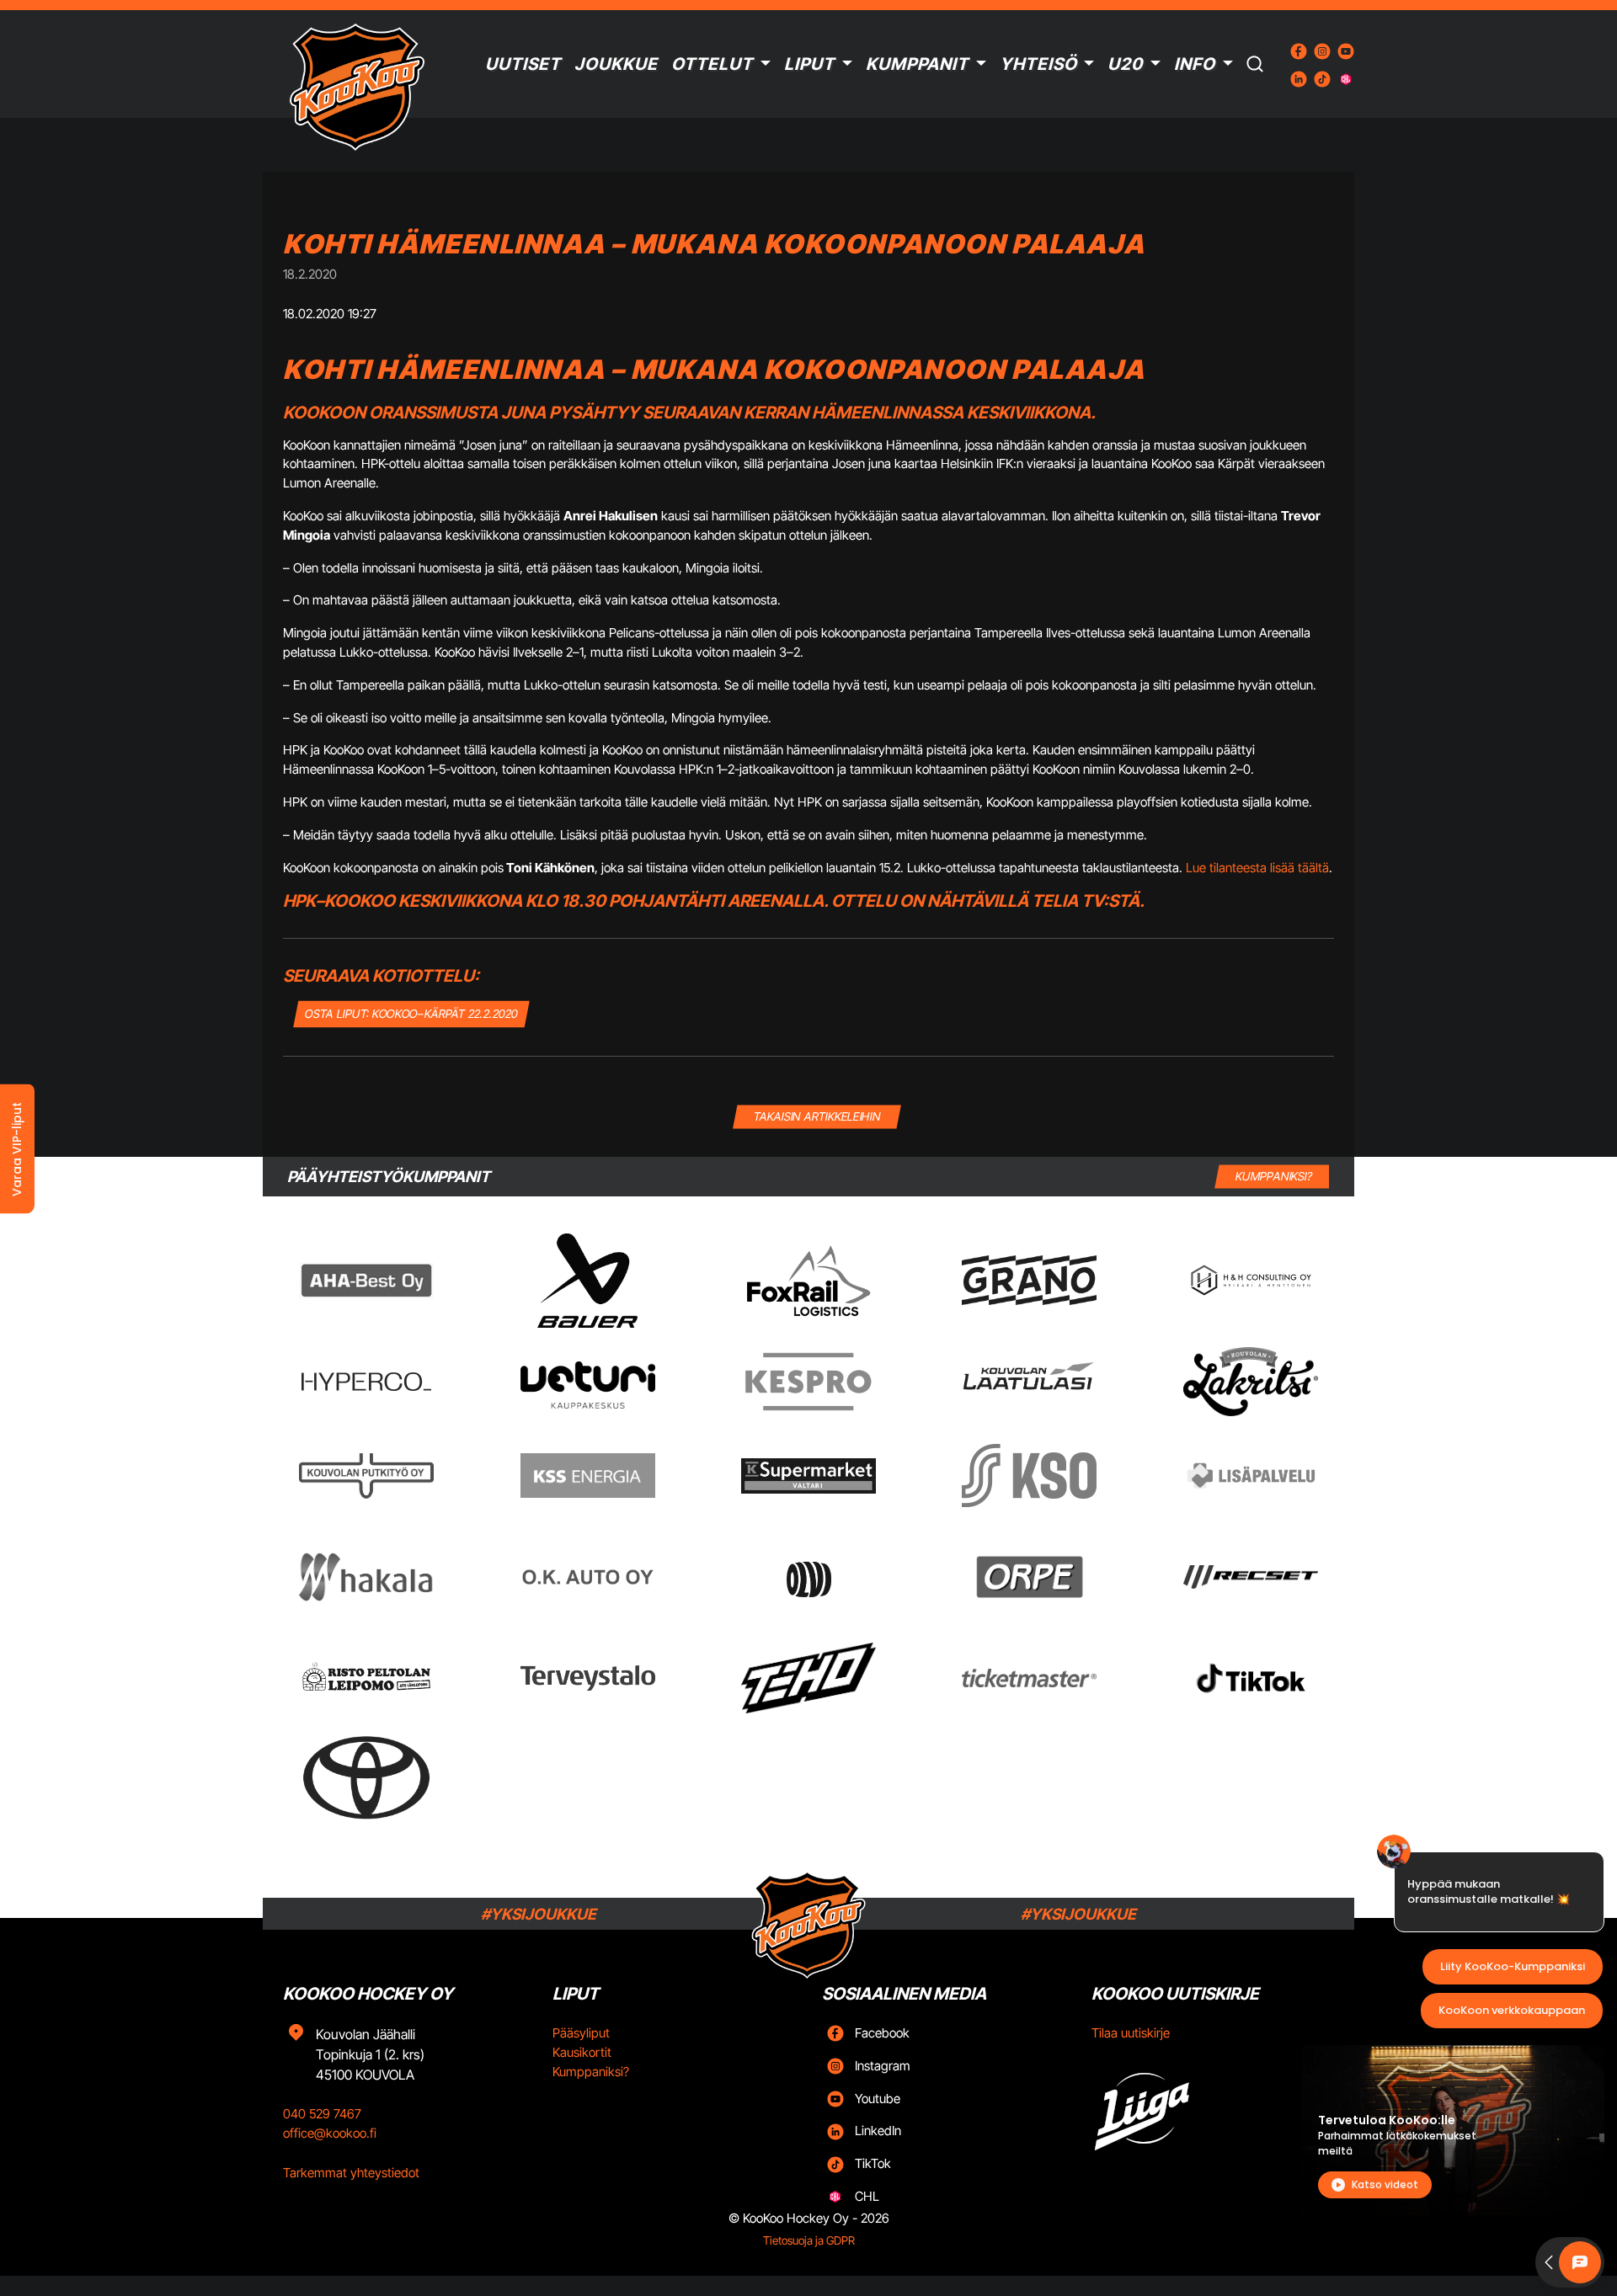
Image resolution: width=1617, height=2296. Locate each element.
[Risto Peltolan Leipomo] (366, 1678)
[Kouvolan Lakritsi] (1251, 1382)
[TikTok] (1251, 1678)
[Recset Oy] (1251, 1577)
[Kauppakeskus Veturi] (588, 1382)
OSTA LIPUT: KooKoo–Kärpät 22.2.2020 (412, 1013)
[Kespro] (808, 1382)
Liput (809, 64)
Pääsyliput (581, 2033)
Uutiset (523, 64)
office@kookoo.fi (330, 2133)
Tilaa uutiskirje (1131, 2033)
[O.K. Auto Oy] (588, 1577)
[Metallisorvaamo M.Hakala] (366, 1577)
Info (1195, 64)
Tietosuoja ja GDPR (809, 2240)
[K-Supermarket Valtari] (808, 1476)
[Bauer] (587, 1281)
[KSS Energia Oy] (588, 1476)
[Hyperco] (366, 1381)
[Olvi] (808, 1577)
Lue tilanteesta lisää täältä (1257, 868)
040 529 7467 (322, 2114)
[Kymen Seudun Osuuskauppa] (1029, 1476)
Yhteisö (1038, 64)
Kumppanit (917, 64)
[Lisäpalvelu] (1251, 1476)
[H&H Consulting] (1251, 1280)
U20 (1125, 64)
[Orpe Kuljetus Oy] (1029, 1577)
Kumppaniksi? (591, 2072)
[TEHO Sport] (808, 1678)
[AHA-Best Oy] (366, 1281)
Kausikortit (582, 2052)
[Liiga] (1213, 2106)
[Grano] (1029, 1280)
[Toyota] (366, 1778)
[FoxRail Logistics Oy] (808, 1281)
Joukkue (616, 64)
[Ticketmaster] (1029, 1678)
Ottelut (712, 64)
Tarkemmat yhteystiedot (351, 2173)
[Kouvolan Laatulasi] (1029, 1381)
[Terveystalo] (588, 1678)
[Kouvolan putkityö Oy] (366, 1476)
